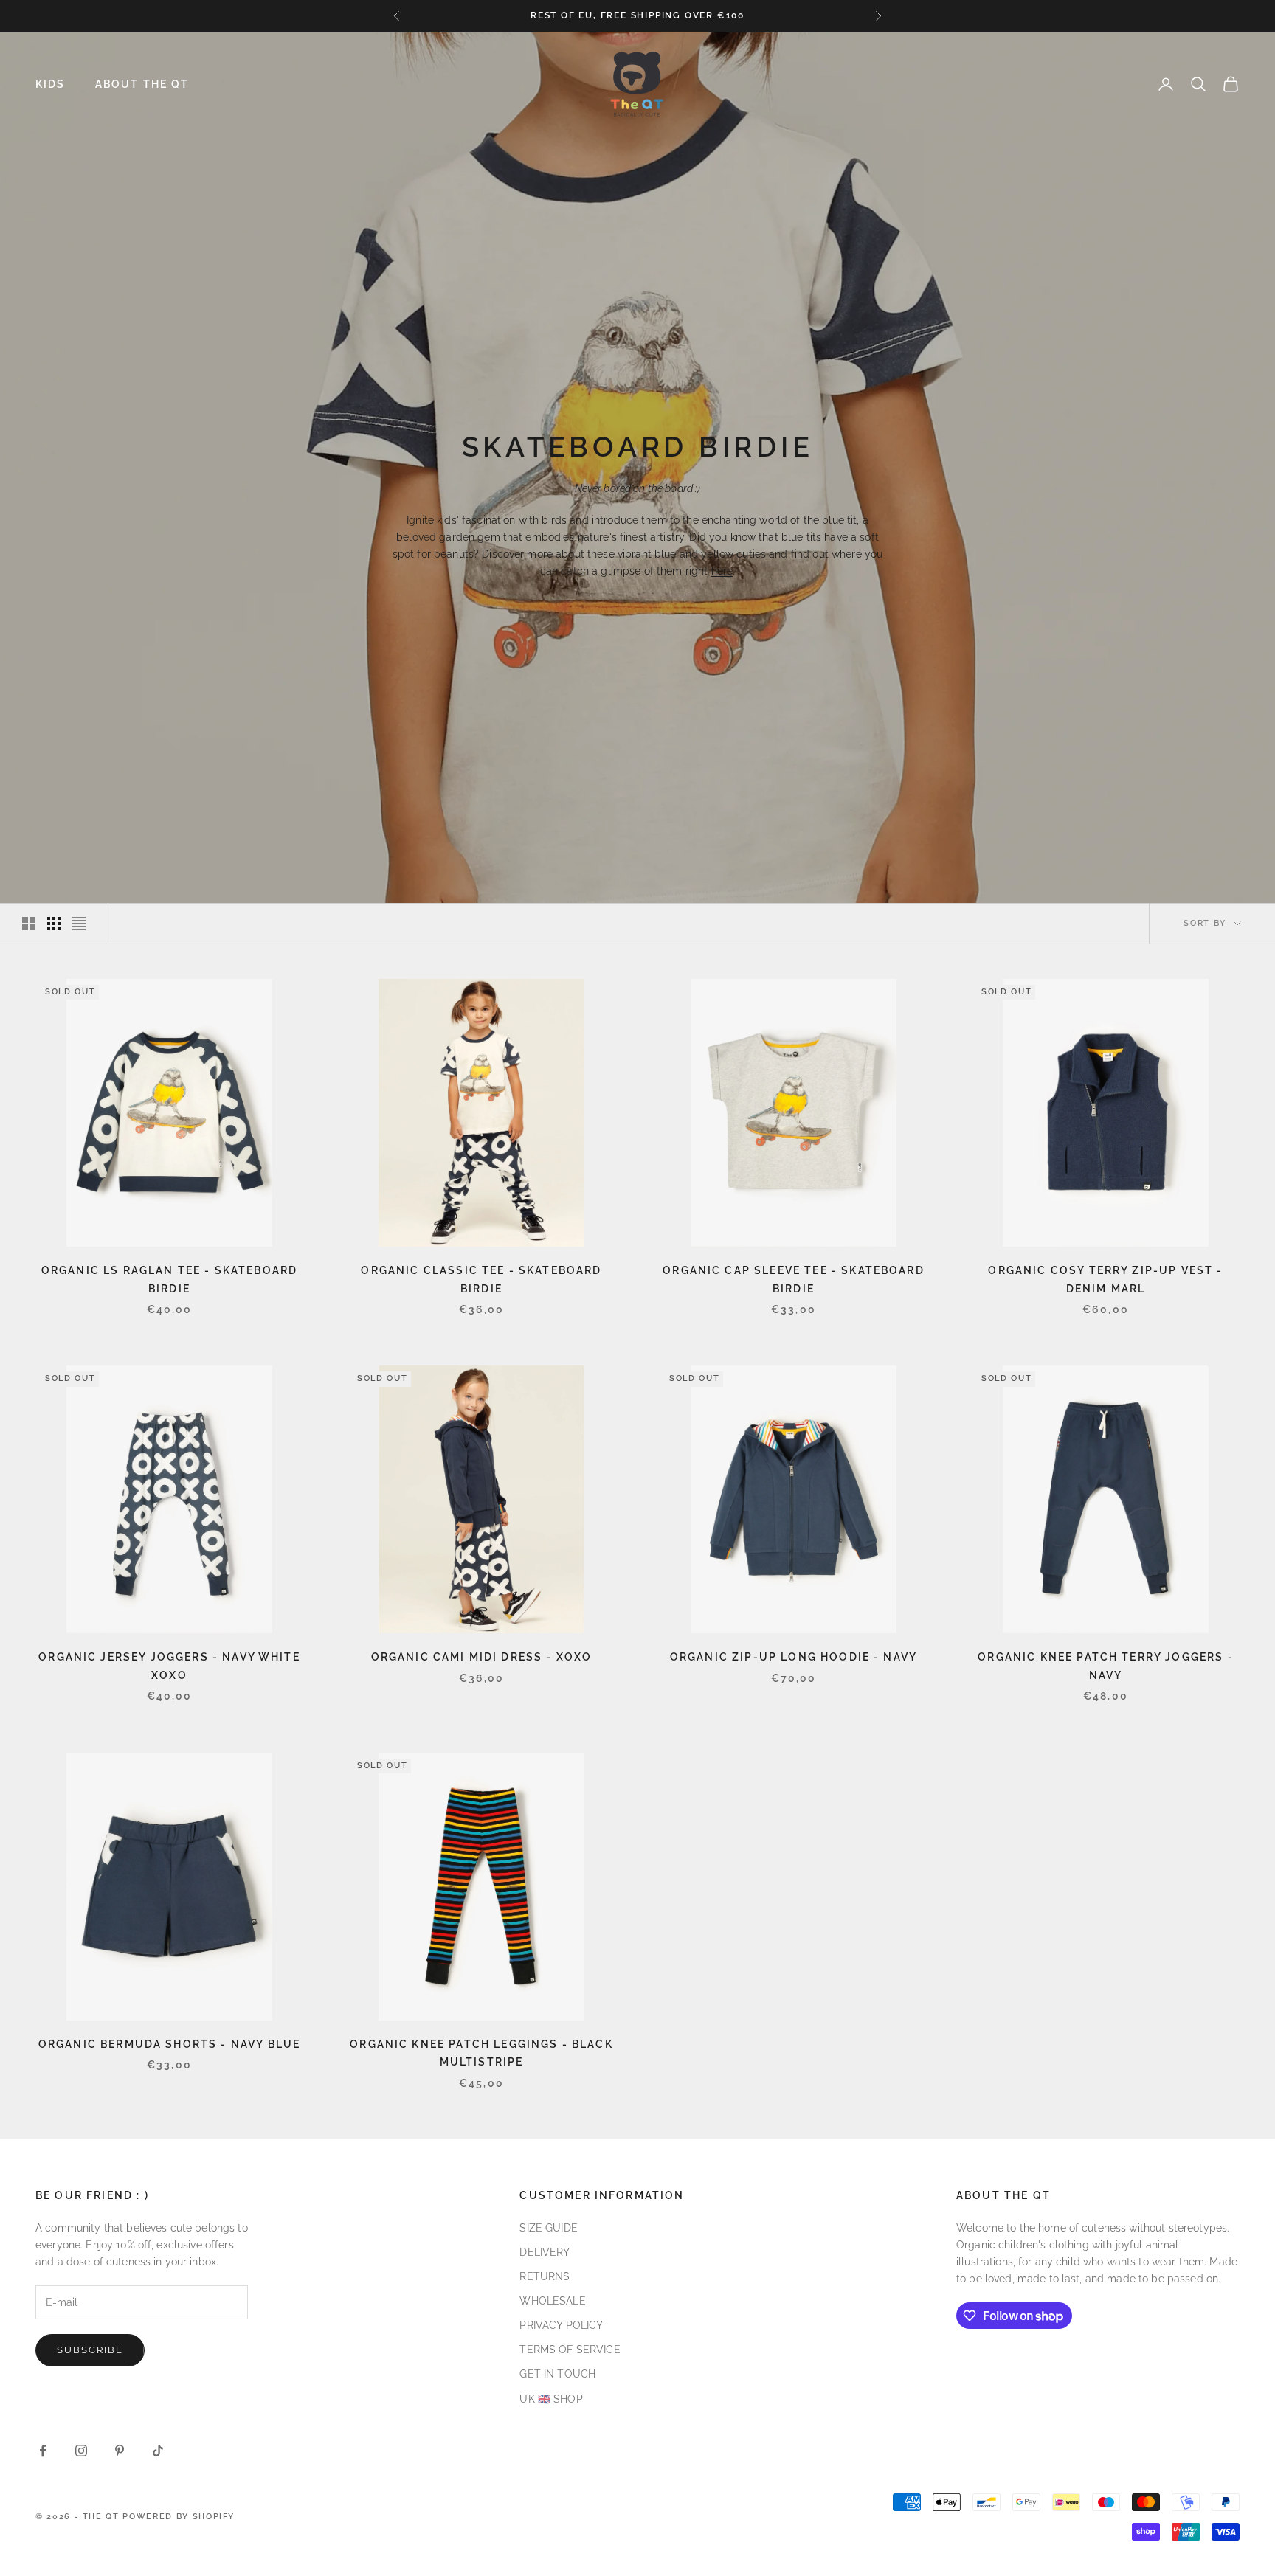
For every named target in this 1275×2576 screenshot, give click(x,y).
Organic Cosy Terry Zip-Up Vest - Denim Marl (1105, 1279)
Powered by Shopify (179, 2517)
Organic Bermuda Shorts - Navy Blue (169, 2044)
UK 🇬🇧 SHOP (551, 2399)
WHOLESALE (552, 2301)
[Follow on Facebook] (43, 2451)
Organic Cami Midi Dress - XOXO (482, 1656)
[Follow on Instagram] (81, 2451)
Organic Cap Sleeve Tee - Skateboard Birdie (794, 1279)
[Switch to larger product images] (29, 924)
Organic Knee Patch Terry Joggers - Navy (1105, 1665)
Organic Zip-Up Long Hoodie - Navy (794, 1656)
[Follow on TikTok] (158, 2451)
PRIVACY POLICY (561, 2325)
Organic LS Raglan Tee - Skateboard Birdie (169, 1279)
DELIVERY (545, 2252)
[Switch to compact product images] (79, 924)
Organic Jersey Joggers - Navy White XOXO (169, 1665)
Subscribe (90, 2350)
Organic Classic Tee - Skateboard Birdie (481, 1279)
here (722, 571)
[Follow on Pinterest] (120, 2451)
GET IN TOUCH (557, 2374)
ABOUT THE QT (142, 84)
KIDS (51, 84)
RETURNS (545, 2276)
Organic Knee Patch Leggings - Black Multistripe (481, 2053)
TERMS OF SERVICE (570, 2350)
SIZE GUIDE (548, 2228)
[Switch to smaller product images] (54, 924)
